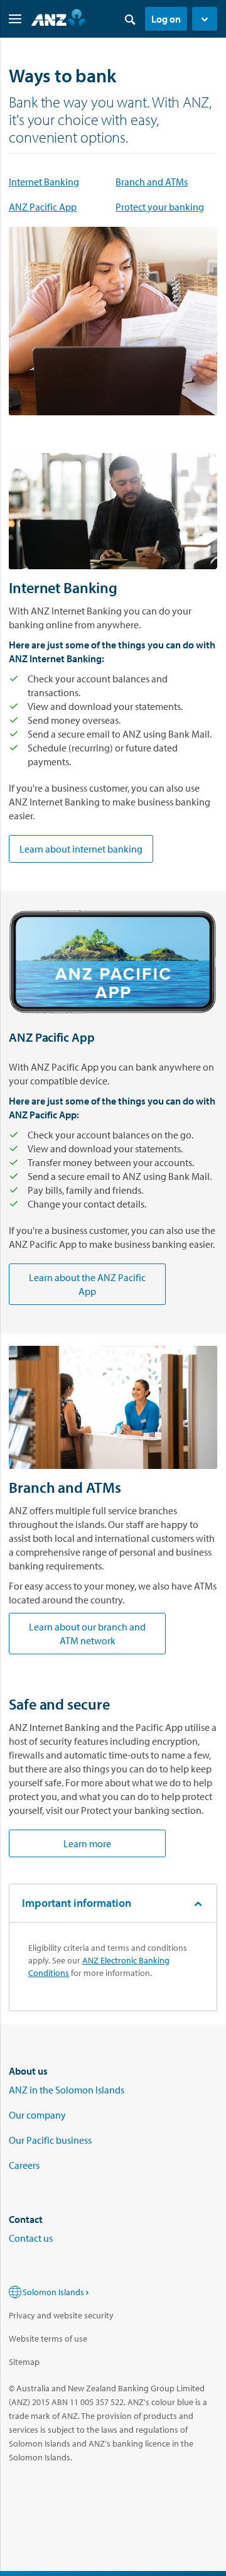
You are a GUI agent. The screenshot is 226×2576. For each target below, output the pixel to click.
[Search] (130, 19)
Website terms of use (48, 2339)
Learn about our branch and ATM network (87, 1634)
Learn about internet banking (81, 849)
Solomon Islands (53, 2292)
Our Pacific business (50, 2140)
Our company (37, 2115)
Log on (166, 19)
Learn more (87, 1843)
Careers (24, 2165)
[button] (205, 19)
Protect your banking (160, 207)
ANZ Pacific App (43, 207)
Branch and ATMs (152, 182)
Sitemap (24, 2362)
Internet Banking (44, 182)
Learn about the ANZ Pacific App (87, 1284)
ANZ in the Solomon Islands (67, 2090)
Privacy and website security (61, 2315)
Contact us (31, 2238)
